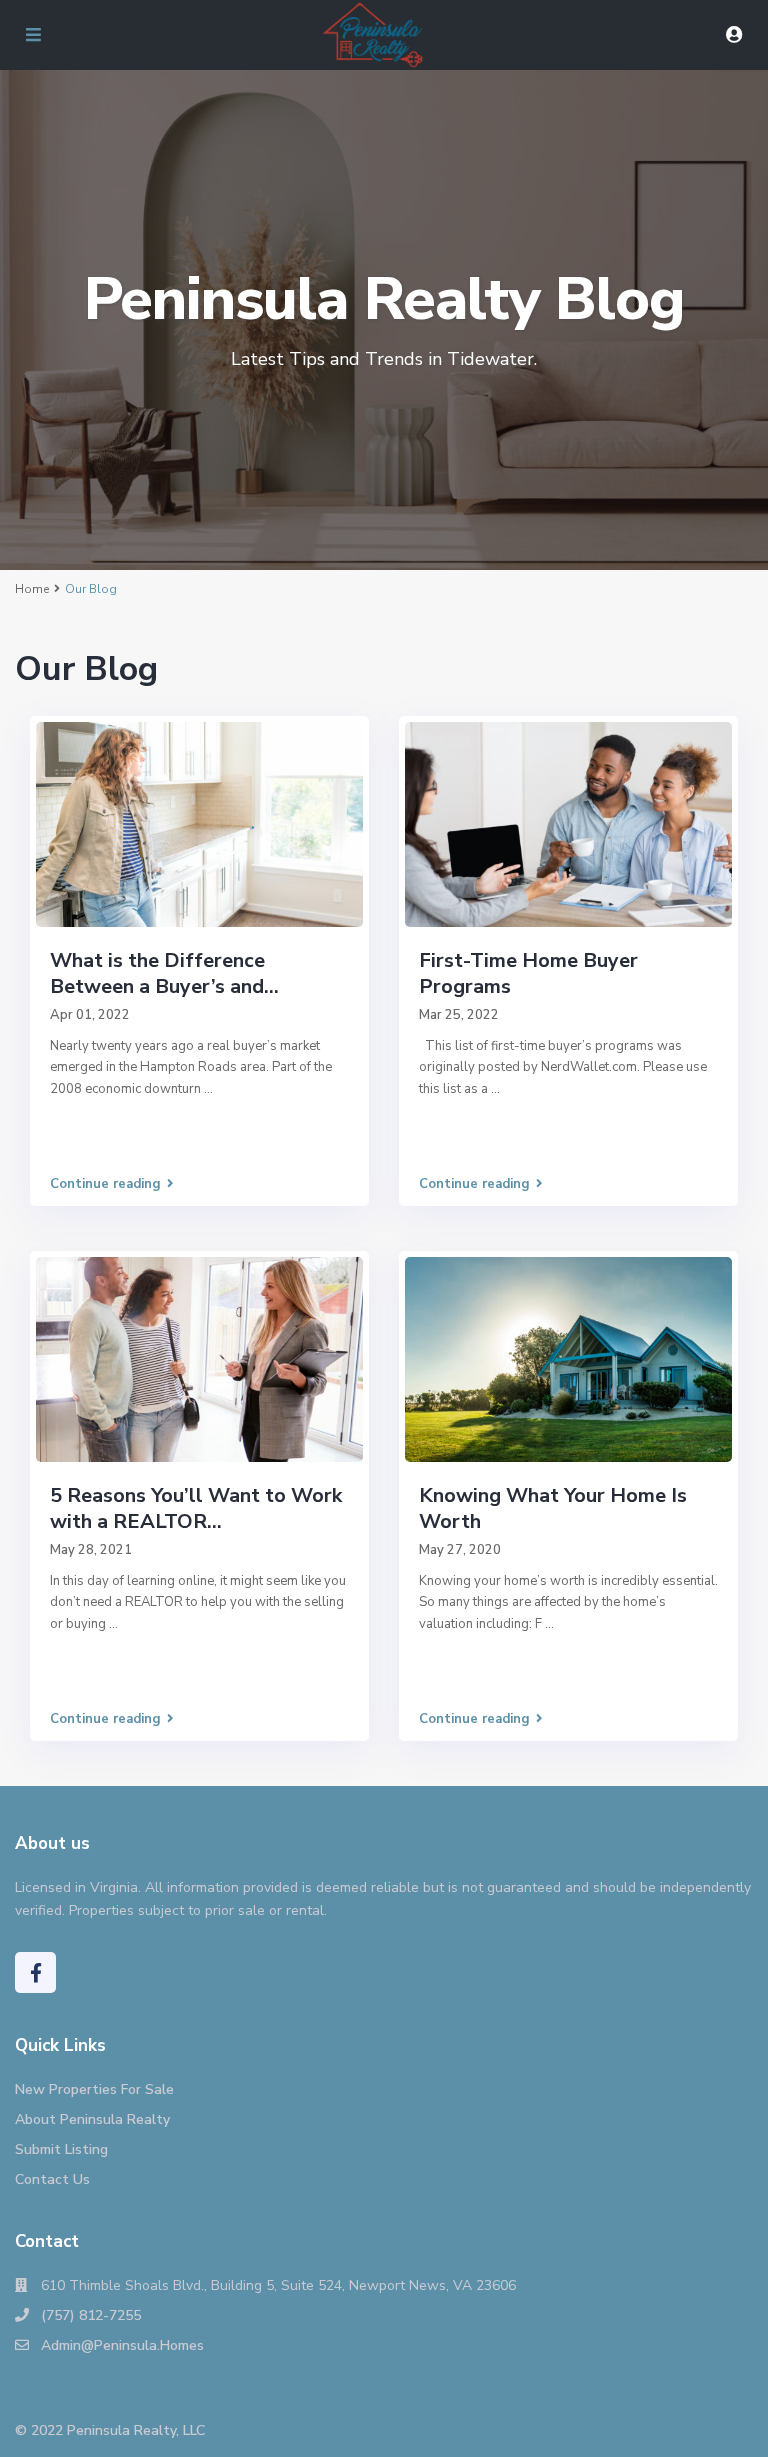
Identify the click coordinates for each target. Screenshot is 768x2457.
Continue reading (105, 1184)
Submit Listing (61, 2149)
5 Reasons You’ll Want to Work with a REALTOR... (196, 1508)
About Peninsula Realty (92, 2119)
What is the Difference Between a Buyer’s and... (164, 973)
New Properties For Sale (94, 2089)
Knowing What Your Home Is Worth (553, 1508)
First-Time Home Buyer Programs (528, 973)
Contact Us (52, 2179)
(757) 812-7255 (91, 2315)
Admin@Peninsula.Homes (122, 2345)
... (208, 1089)
